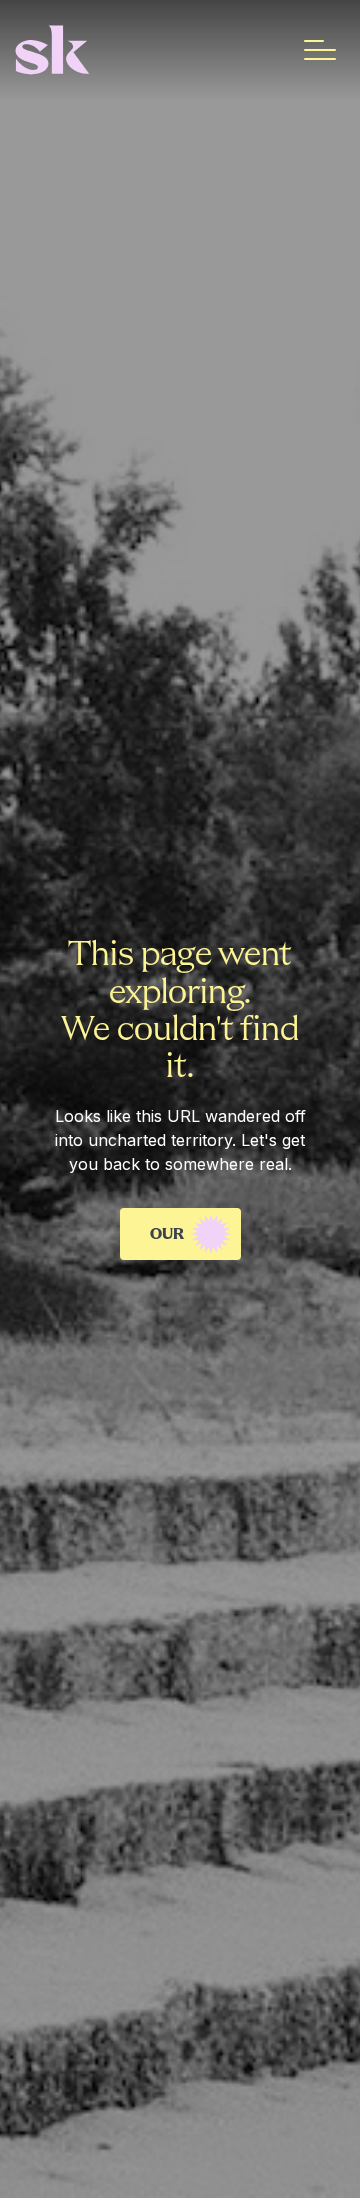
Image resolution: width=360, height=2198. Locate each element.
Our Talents (185, 1243)
